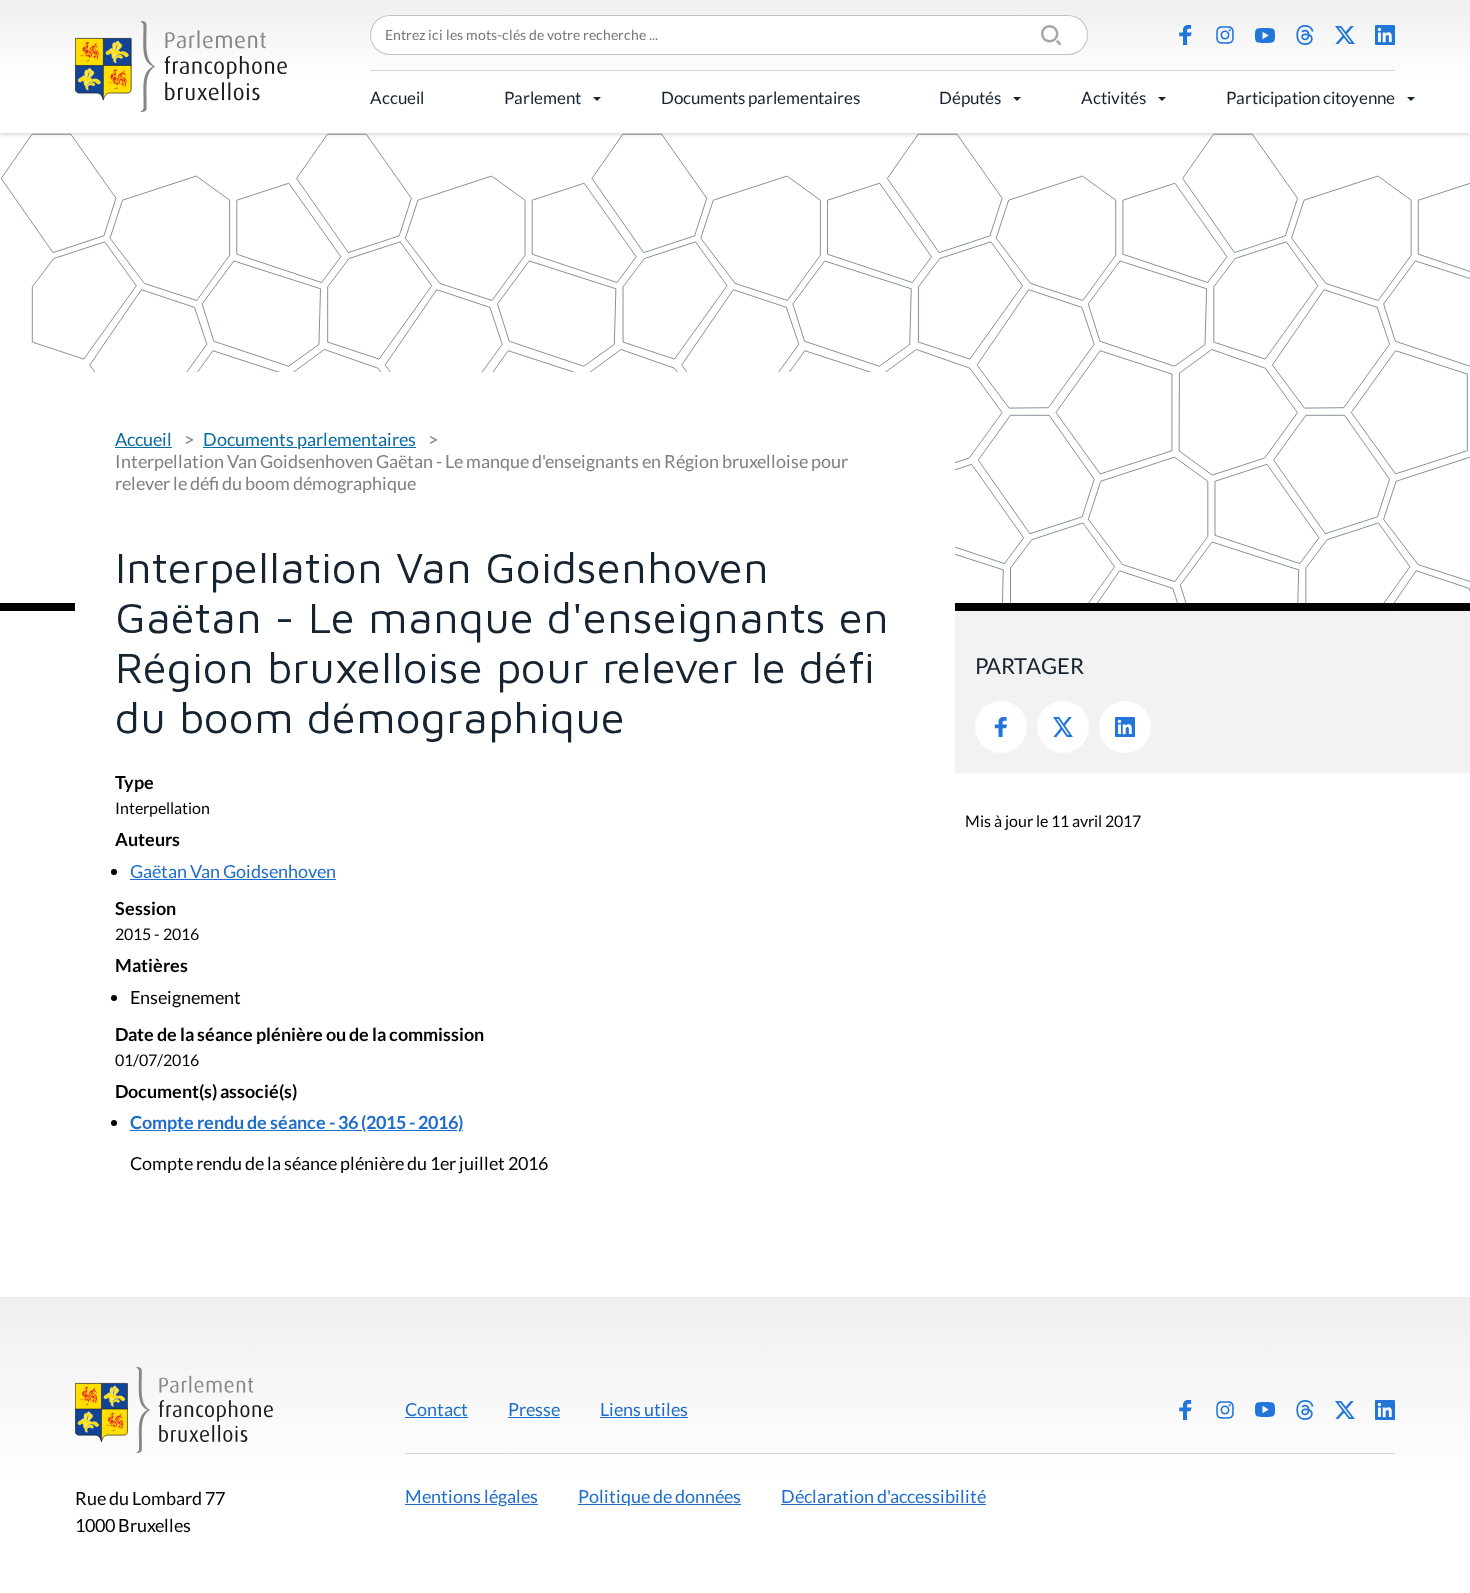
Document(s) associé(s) (206, 1092)
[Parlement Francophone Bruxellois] (181, 66)
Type (134, 783)
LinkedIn (1385, 35)
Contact (436, 1409)
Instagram (1225, 35)
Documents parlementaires (760, 97)
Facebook (1185, 35)
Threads (1305, 35)
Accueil (397, 97)
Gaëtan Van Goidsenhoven (233, 871)
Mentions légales (471, 1496)
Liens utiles (644, 1409)
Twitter (1063, 727)
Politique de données (659, 1496)
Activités (1113, 97)
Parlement (542, 97)
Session (145, 909)
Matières (151, 966)
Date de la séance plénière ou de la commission (299, 1035)
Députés (970, 97)
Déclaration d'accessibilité (883, 1496)
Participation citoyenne (1310, 97)
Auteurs (147, 840)
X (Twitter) (1345, 35)
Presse (534, 1409)
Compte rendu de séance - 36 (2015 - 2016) (296, 1122)
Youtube (1265, 35)
